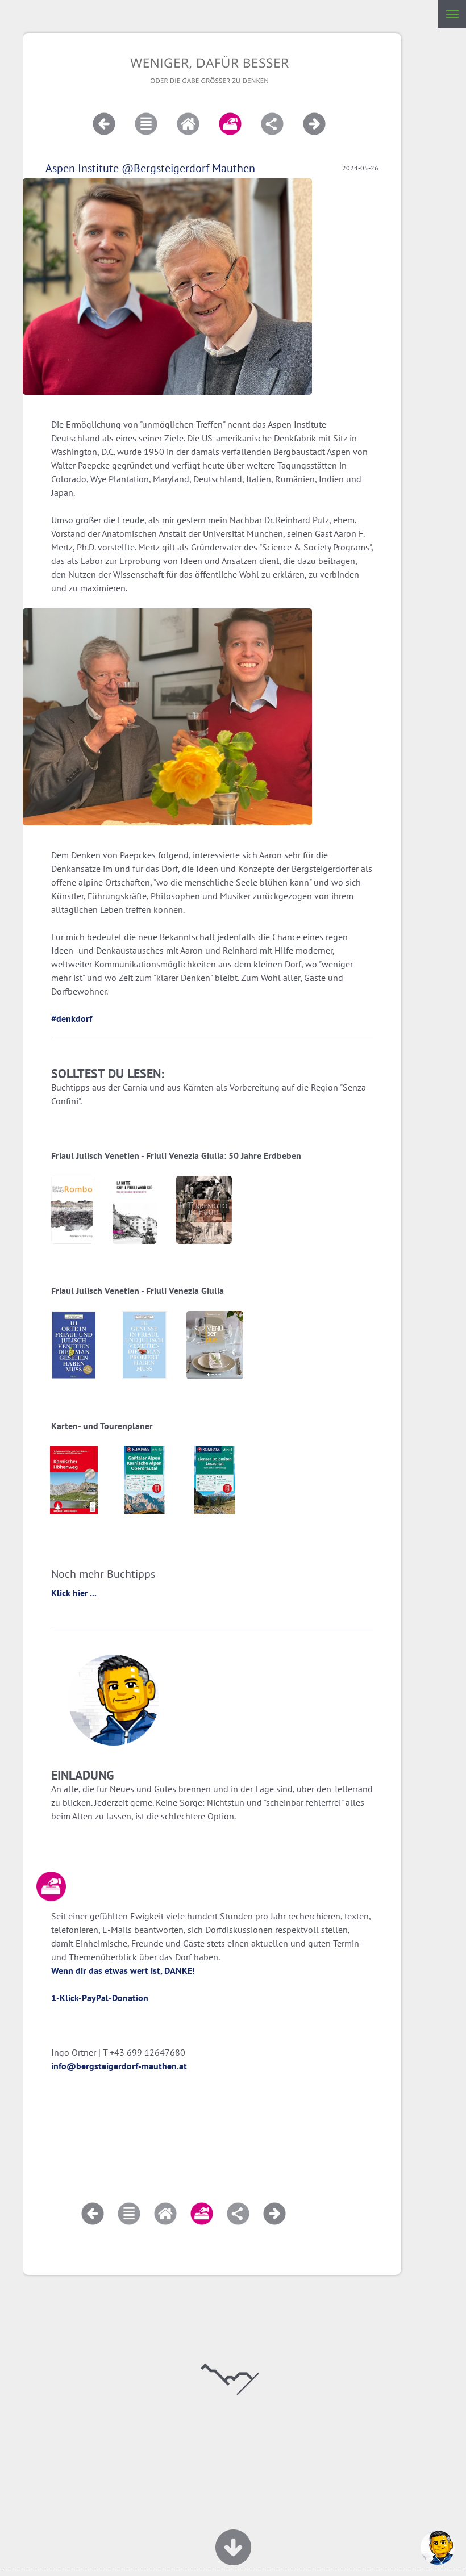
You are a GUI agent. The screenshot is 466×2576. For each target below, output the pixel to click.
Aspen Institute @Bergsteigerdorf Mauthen (150, 168)
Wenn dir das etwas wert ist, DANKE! (123, 1970)
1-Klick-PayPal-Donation (100, 1998)
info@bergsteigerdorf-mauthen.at (119, 2066)
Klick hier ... (74, 1593)
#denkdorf (72, 1018)
